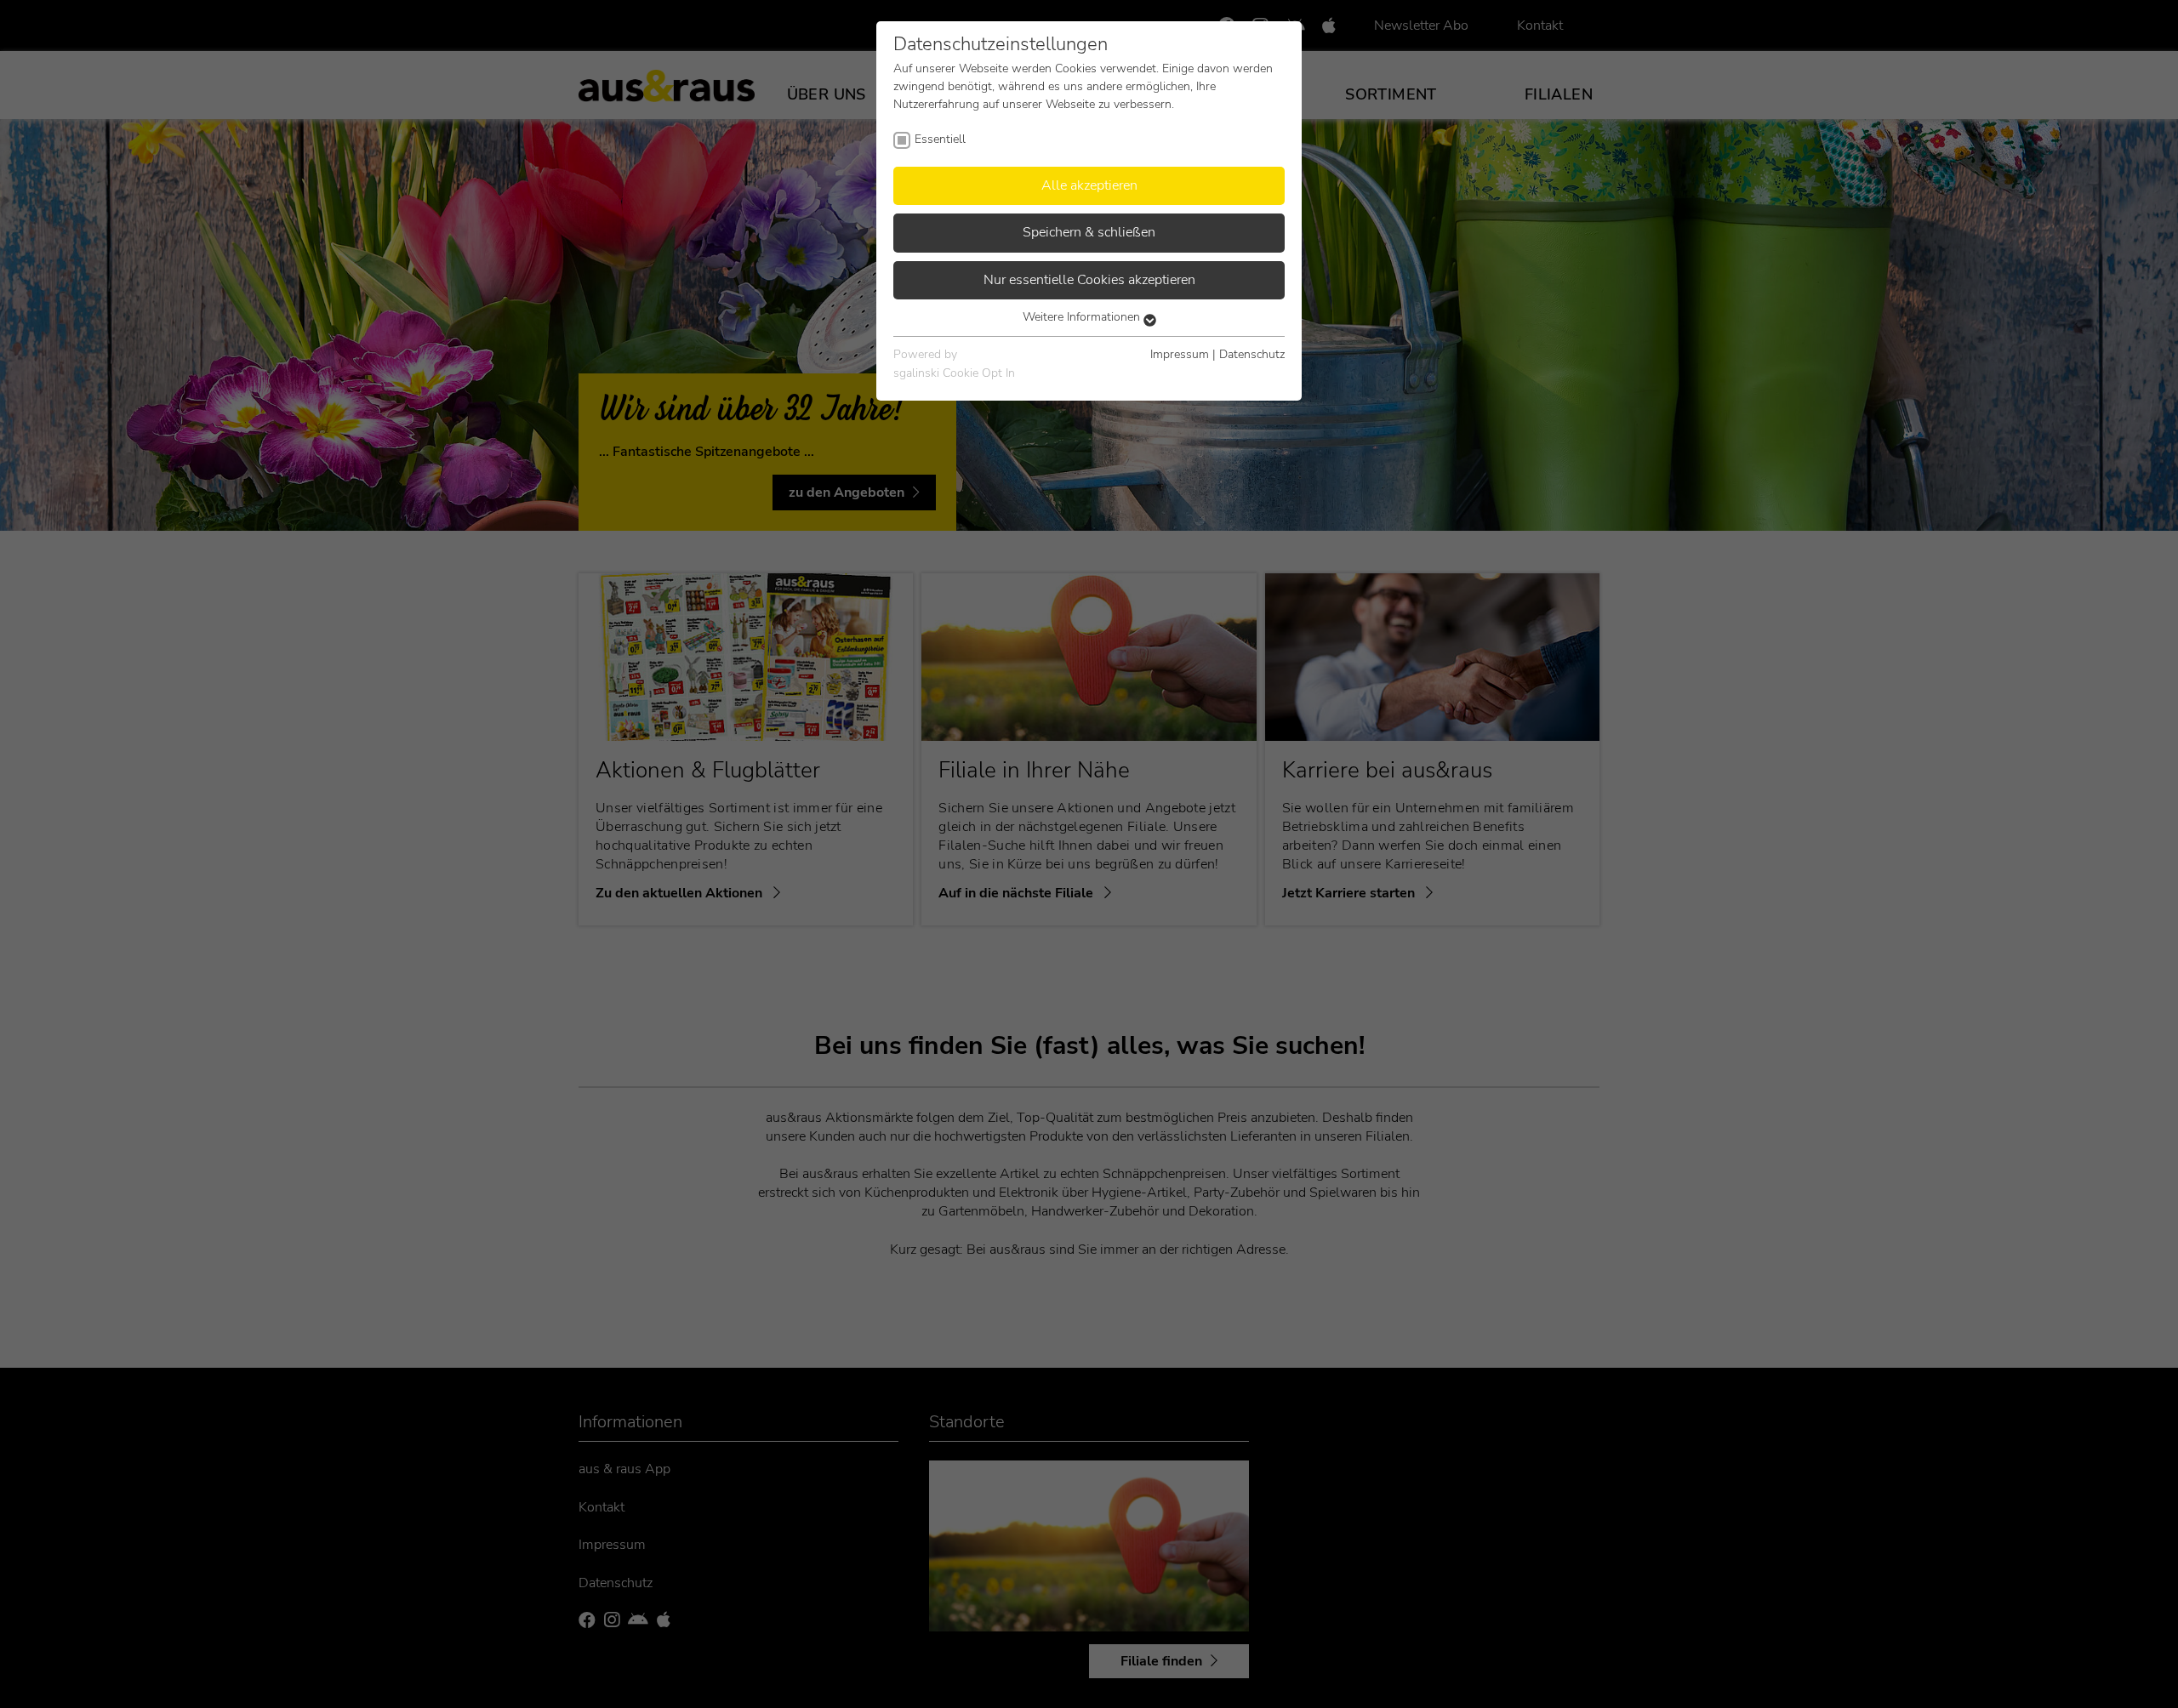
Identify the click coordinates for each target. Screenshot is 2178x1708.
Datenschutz (1252, 354)
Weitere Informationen (1083, 317)
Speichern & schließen (1089, 232)
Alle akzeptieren (1089, 185)
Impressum (1180, 354)
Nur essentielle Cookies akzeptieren (1089, 280)
